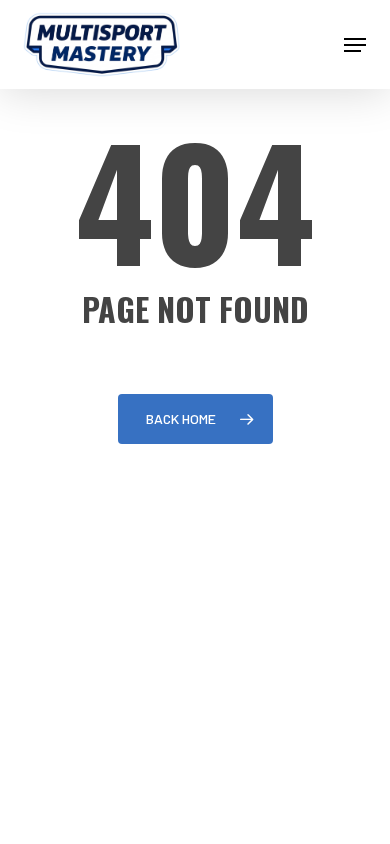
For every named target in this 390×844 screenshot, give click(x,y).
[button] (355, 45)
